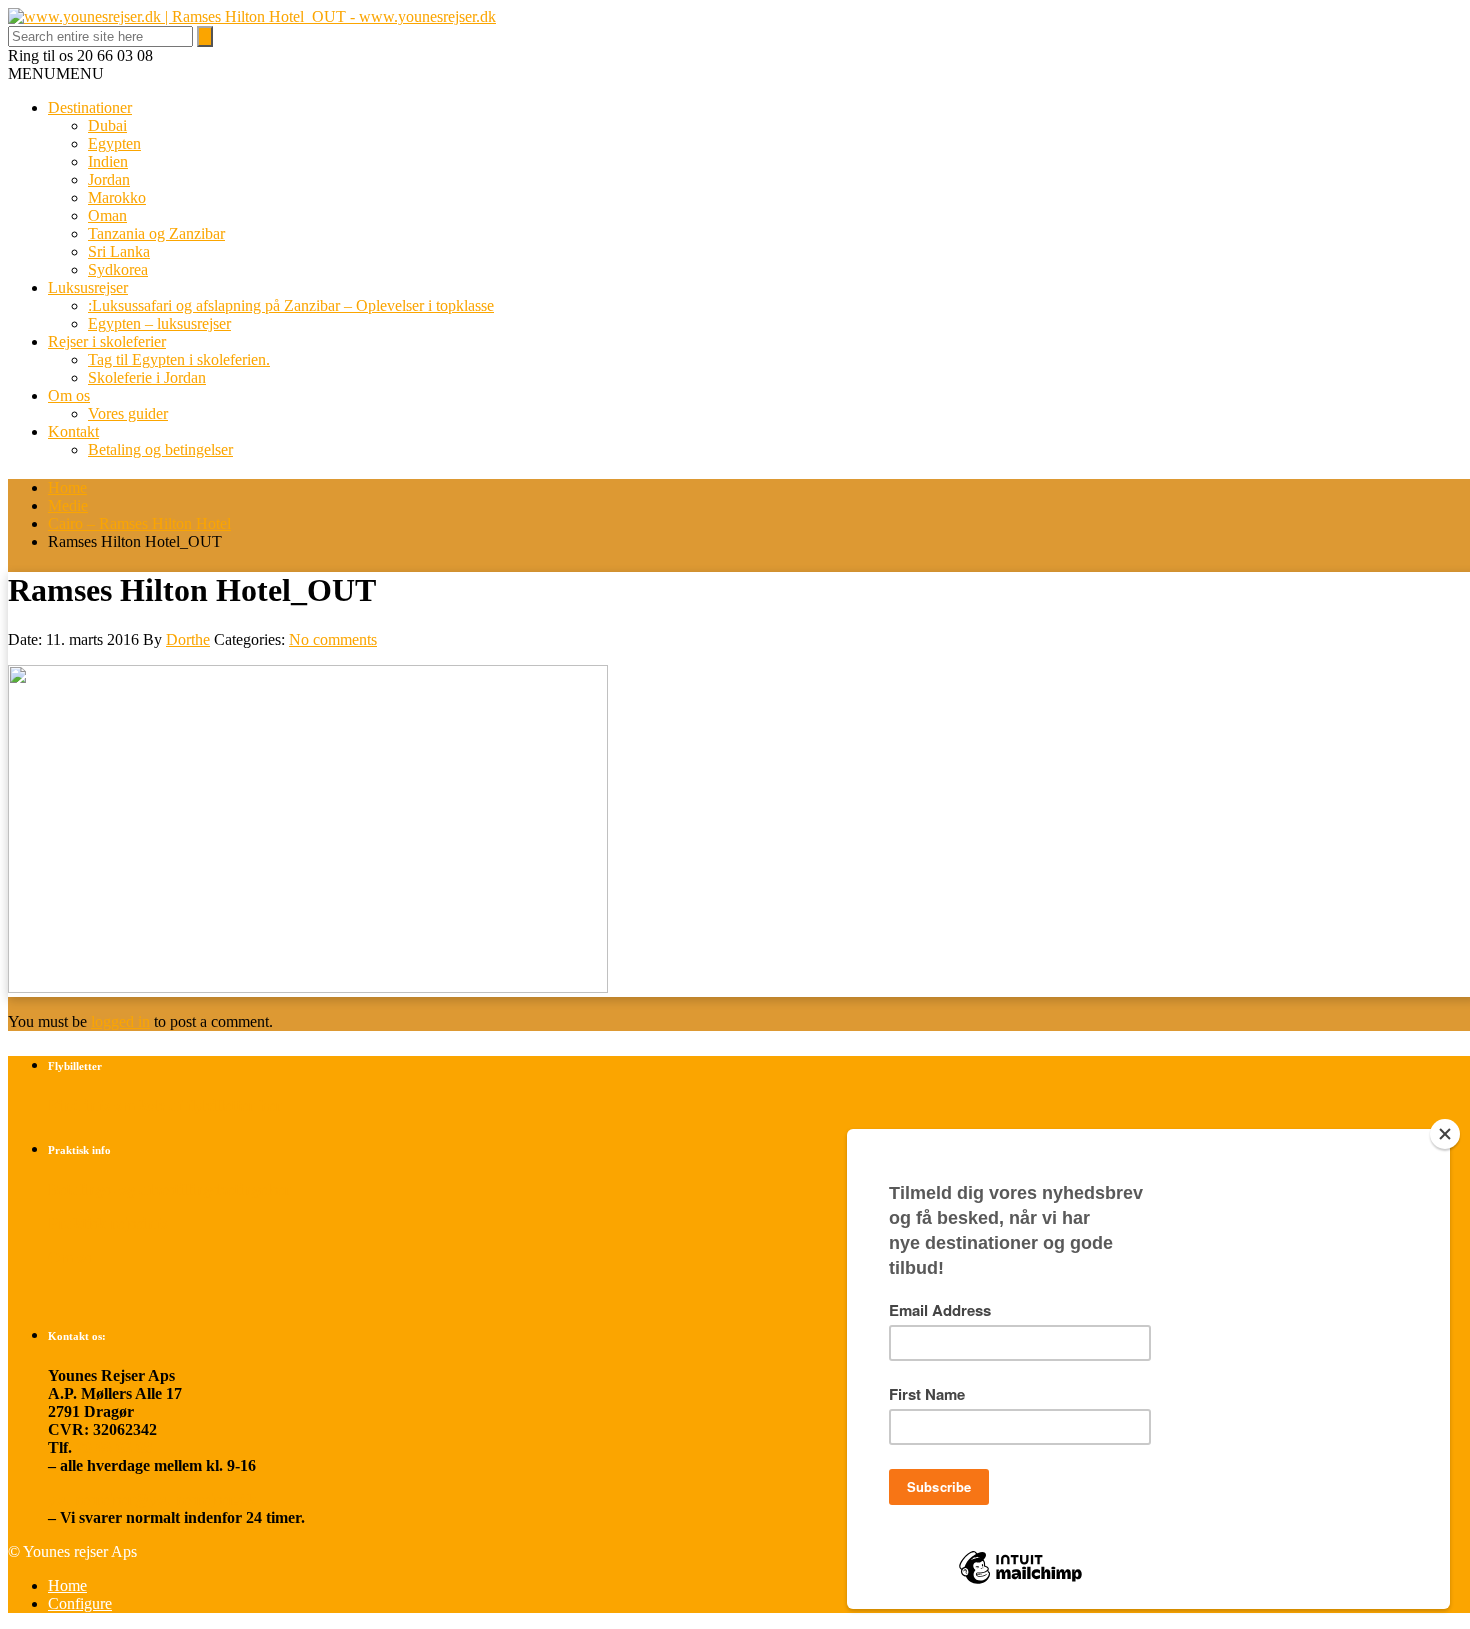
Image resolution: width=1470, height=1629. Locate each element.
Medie (68, 505)
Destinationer (90, 107)
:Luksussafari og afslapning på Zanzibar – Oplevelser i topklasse (291, 305)
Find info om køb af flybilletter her (165, 1105)
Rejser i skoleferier (107, 341)
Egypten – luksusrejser (159, 323)
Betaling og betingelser (160, 449)
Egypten (114, 143)
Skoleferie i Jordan (147, 377)
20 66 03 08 (114, 1447)
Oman (107, 215)
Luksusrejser (88, 287)
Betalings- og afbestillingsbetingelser (169, 1189)
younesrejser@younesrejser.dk (152, 1499)
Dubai (107, 125)
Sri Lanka (119, 251)
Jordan (109, 179)
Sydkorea (118, 269)
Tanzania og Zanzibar (156, 233)
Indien (108, 161)
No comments (333, 639)
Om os (69, 395)
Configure (80, 1603)
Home (67, 487)
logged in (120, 1021)
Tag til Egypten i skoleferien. (179, 359)
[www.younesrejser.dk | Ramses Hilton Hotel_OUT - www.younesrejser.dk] (252, 16)
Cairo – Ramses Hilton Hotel (139, 523)
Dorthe (188, 639)
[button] (56, 73)
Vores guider (128, 413)
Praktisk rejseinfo (108, 1223)
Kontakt (73, 431)
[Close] (1445, 1134)
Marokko (117, 197)
